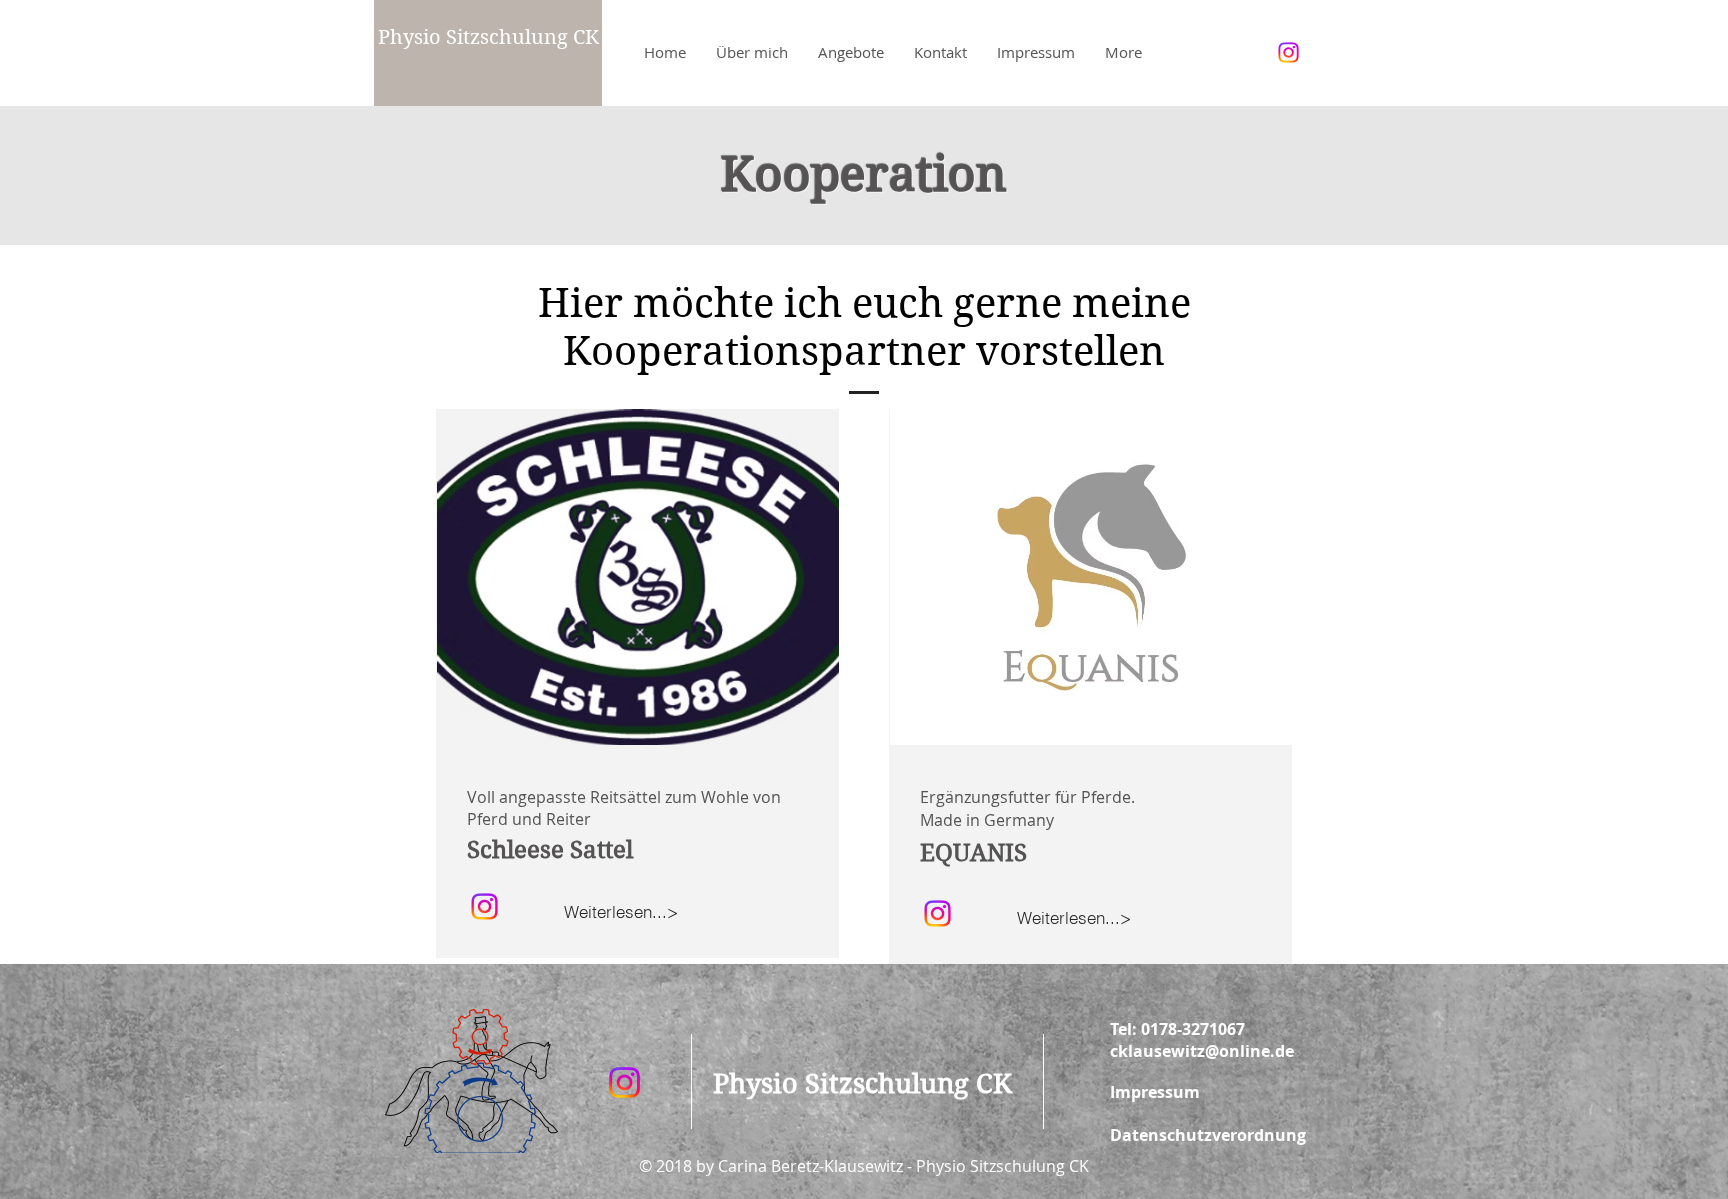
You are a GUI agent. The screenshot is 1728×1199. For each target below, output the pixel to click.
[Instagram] (1288, 52)
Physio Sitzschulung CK (488, 37)
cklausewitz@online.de (1202, 1051)
